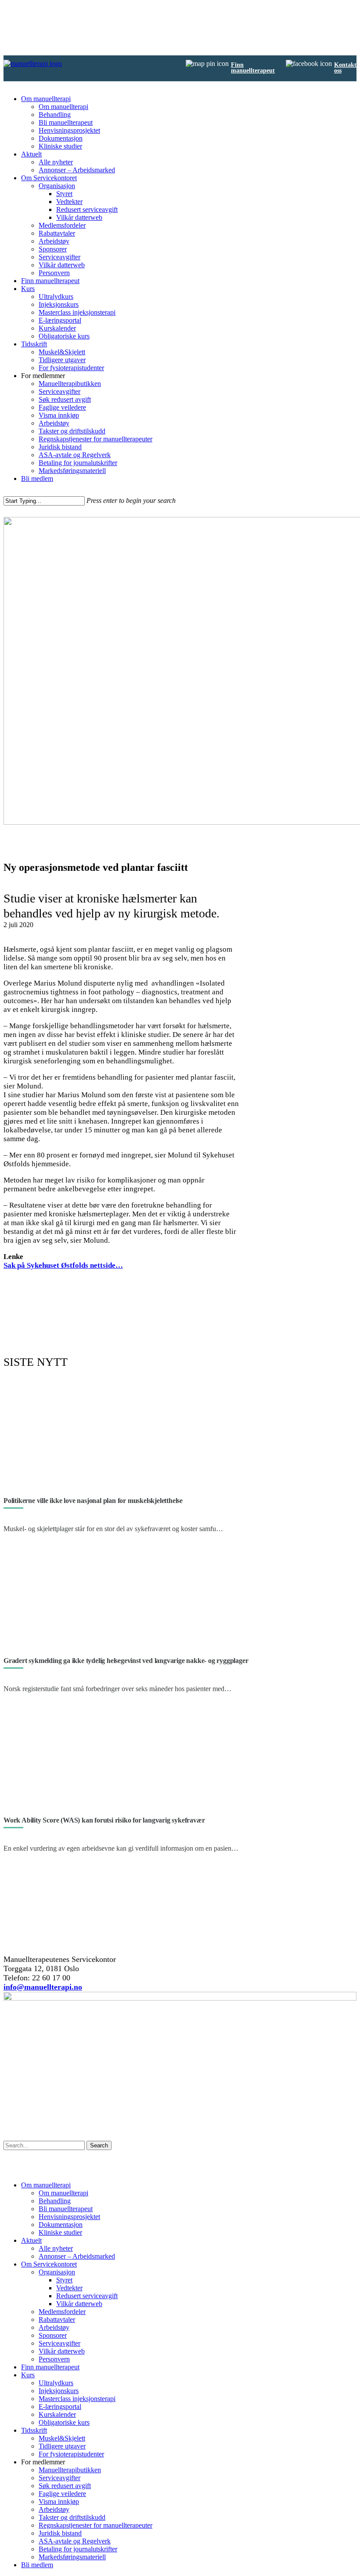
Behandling (55, 115)
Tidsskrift (34, 344)
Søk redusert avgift (65, 399)
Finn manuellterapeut (50, 281)
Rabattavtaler (57, 233)
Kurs (28, 289)
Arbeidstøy (54, 241)
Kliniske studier (60, 146)
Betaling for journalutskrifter (78, 463)
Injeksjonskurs (59, 304)
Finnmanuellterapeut (253, 68)
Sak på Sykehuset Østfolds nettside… (63, 1265)
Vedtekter (69, 202)
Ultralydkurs (56, 297)
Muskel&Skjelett (62, 352)
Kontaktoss (345, 68)
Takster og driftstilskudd (72, 431)
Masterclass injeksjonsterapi (77, 312)
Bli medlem (37, 478)
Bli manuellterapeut (66, 122)
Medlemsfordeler (62, 225)
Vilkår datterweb (79, 217)
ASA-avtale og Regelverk (75, 455)
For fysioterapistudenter (71, 368)
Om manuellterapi (46, 99)
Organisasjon (57, 186)
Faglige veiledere (62, 407)
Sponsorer (53, 249)
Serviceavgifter (59, 257)
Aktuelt (31, 154)
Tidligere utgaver (62, 360)
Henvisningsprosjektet (69, 130)
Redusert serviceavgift (87, 209)
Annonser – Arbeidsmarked (77, 170)
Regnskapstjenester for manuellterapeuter (95, 439)
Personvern (54, 273)
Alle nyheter (56, 162)
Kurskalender (57, 328)
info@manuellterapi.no (43, 1987)
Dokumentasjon (61, 138)
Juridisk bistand (60, 447)
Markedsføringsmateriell (72, 471)
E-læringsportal (60, 320)
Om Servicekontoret (49, 178)
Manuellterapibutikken (70, 384)
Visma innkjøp (59, 415)
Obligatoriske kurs (64, 336)
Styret (64, 194)
